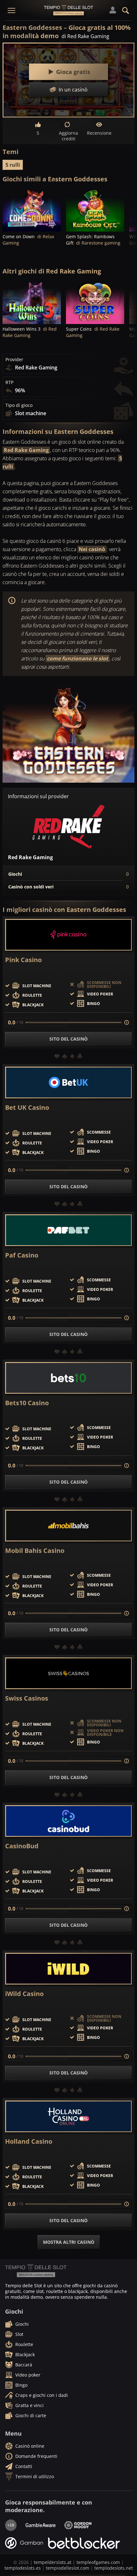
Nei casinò (92, 549)
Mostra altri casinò (69, 2242)
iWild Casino (24, 1994)
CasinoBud (22, 1846)
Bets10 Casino (27, 1403)
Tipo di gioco (19, 405)
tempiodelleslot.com (68, 2568)
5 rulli (13, 165)
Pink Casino (23, 960)
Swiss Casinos (27, 1698)
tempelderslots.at (53, 2562)
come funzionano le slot (77, 658)
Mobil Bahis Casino (35, 1551)
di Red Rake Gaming (85, 36)
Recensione (99, 133)
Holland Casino (29, 2141)
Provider (14, 360)
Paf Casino (22, 1255)
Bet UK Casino (27, 1108)
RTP (9, 382)
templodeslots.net (114, 2568)
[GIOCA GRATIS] (32, 210)
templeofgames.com (98, 2562)
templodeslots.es (23, 2568)
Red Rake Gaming (26, 450)
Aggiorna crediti (68, 136)
